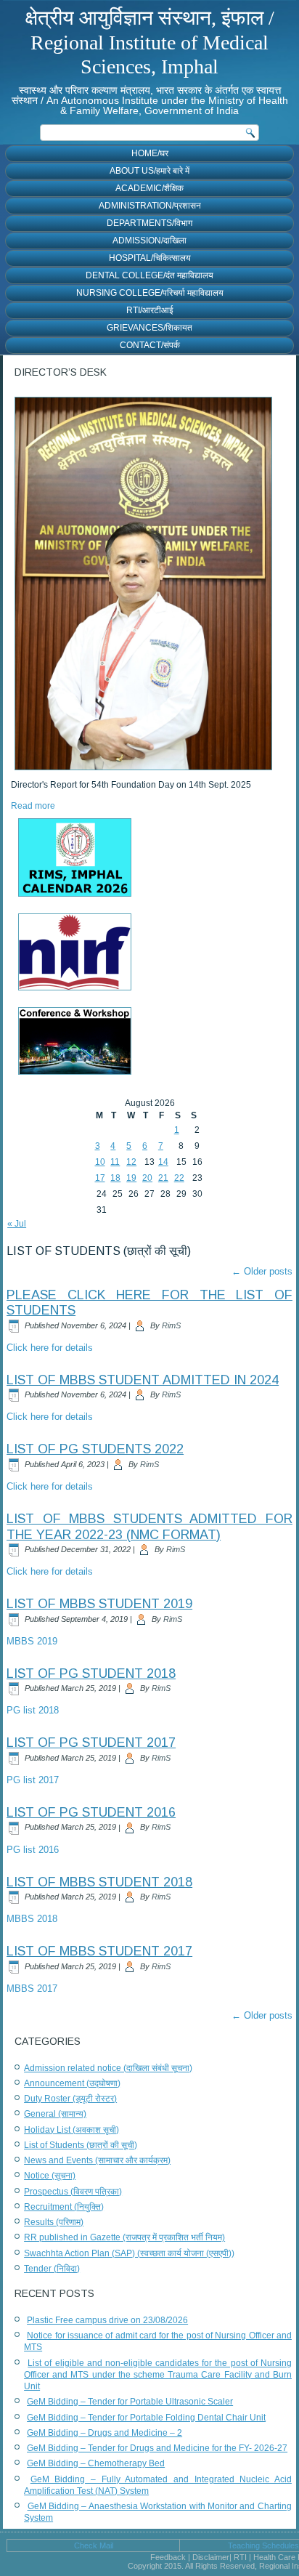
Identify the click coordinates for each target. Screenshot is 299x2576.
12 (131, 1162)
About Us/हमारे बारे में (149, 171)
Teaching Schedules (263, 2545)
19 (131, 1178)
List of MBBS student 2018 (99, 1882)
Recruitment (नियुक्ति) (64, 2207)
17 (100, 1178)
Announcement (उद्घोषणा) (72, 2083)
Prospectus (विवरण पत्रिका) (73, 2192)
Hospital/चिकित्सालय (150, 258)
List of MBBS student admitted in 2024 (143, 1380)
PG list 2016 (33, 1850)
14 (163, 1162)
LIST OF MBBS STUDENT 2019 (99, 1604)
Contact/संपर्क (150, 345)
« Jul (17, 1224)
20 (147, 1178)
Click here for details (50, 1348)
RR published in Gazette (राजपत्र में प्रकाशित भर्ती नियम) (124, 2237)
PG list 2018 (33, 1710)
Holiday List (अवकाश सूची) (71, 2130)
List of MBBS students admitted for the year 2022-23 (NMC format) (149, 1527)
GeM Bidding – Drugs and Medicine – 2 (105, 2433)
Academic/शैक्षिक (149, 188)
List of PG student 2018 (91, 1673)
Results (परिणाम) (54, 2222)
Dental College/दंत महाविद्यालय (149, 275)
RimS (171, 1325)
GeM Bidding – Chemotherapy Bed (96, 2463)
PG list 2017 (33, 1780)
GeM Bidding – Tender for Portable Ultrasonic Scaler (130, 2402)
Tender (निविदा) (52, 2269)
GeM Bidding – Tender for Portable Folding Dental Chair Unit (146, 2418)
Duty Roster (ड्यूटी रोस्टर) (70, 2099)
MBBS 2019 (32, 1641)
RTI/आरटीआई (150, 310)
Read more (33, 806)
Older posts (262, 1271)
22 (179, 1178)
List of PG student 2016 (91, 1812)
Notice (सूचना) (50, 2176)
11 (115, 1162)
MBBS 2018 (32, 1919)
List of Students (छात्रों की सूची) (81, 2145)
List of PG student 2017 (91, 1743)
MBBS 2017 (32, 1988)
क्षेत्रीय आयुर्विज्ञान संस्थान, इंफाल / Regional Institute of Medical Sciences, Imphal (150, 42)
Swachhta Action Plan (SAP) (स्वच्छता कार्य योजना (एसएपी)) (129, 2253)
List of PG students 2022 (95, 1449)
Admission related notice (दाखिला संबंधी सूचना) (108, 2068)
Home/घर (150, 153)
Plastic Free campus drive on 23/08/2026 (107, 2320)
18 (115, 1178)
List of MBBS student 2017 (99, 1951)
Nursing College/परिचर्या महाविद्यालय (150, 293)
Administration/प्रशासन (150, 206)
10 (100, 1162)
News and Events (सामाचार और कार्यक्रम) (97, 2160)
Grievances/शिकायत (149, 328)
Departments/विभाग (149, 223)
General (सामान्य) (55, 2114)
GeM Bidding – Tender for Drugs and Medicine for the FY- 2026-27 (157, 2448)
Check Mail (94, 2545)
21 (163, 1178)
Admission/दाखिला (149, 241)
